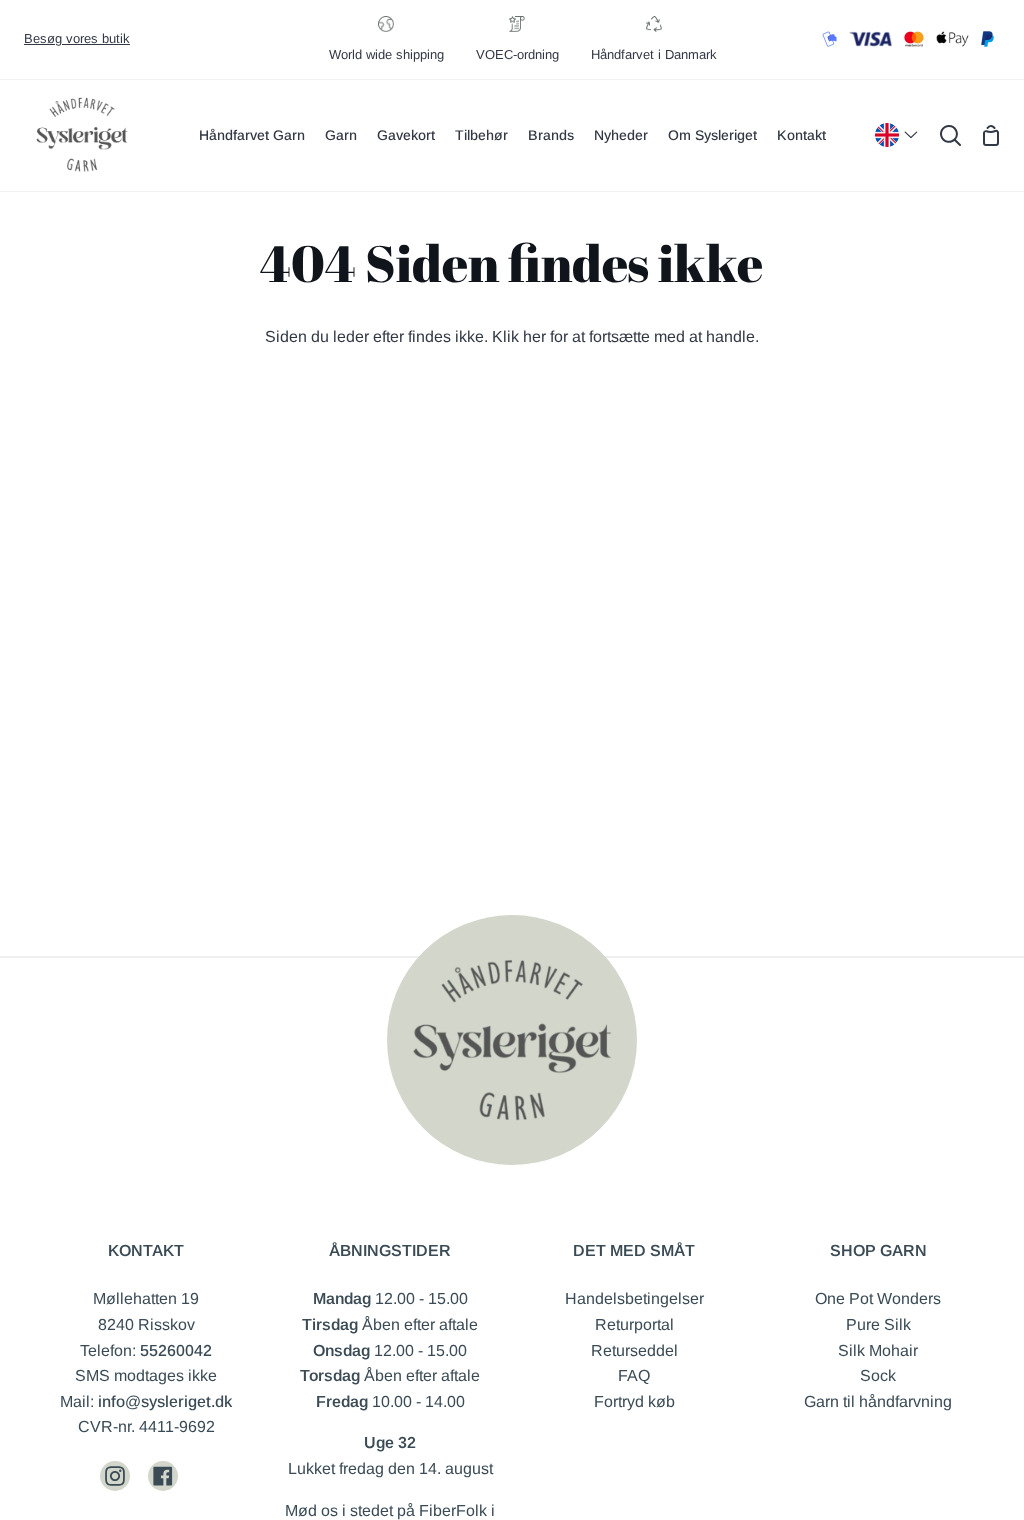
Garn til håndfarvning (878, 1401)
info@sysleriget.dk (165, 1401)
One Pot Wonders (878, 1298)
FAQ (634, 1375)
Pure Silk (878, 1324)
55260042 (176, 1350)
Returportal (634, 1324)
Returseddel (634, 1350)
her (534, 336)
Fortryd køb (634, 1401)
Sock (878, 1375)
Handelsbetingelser (634, 1298)
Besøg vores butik (77, 38)
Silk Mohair (878, 1350)
